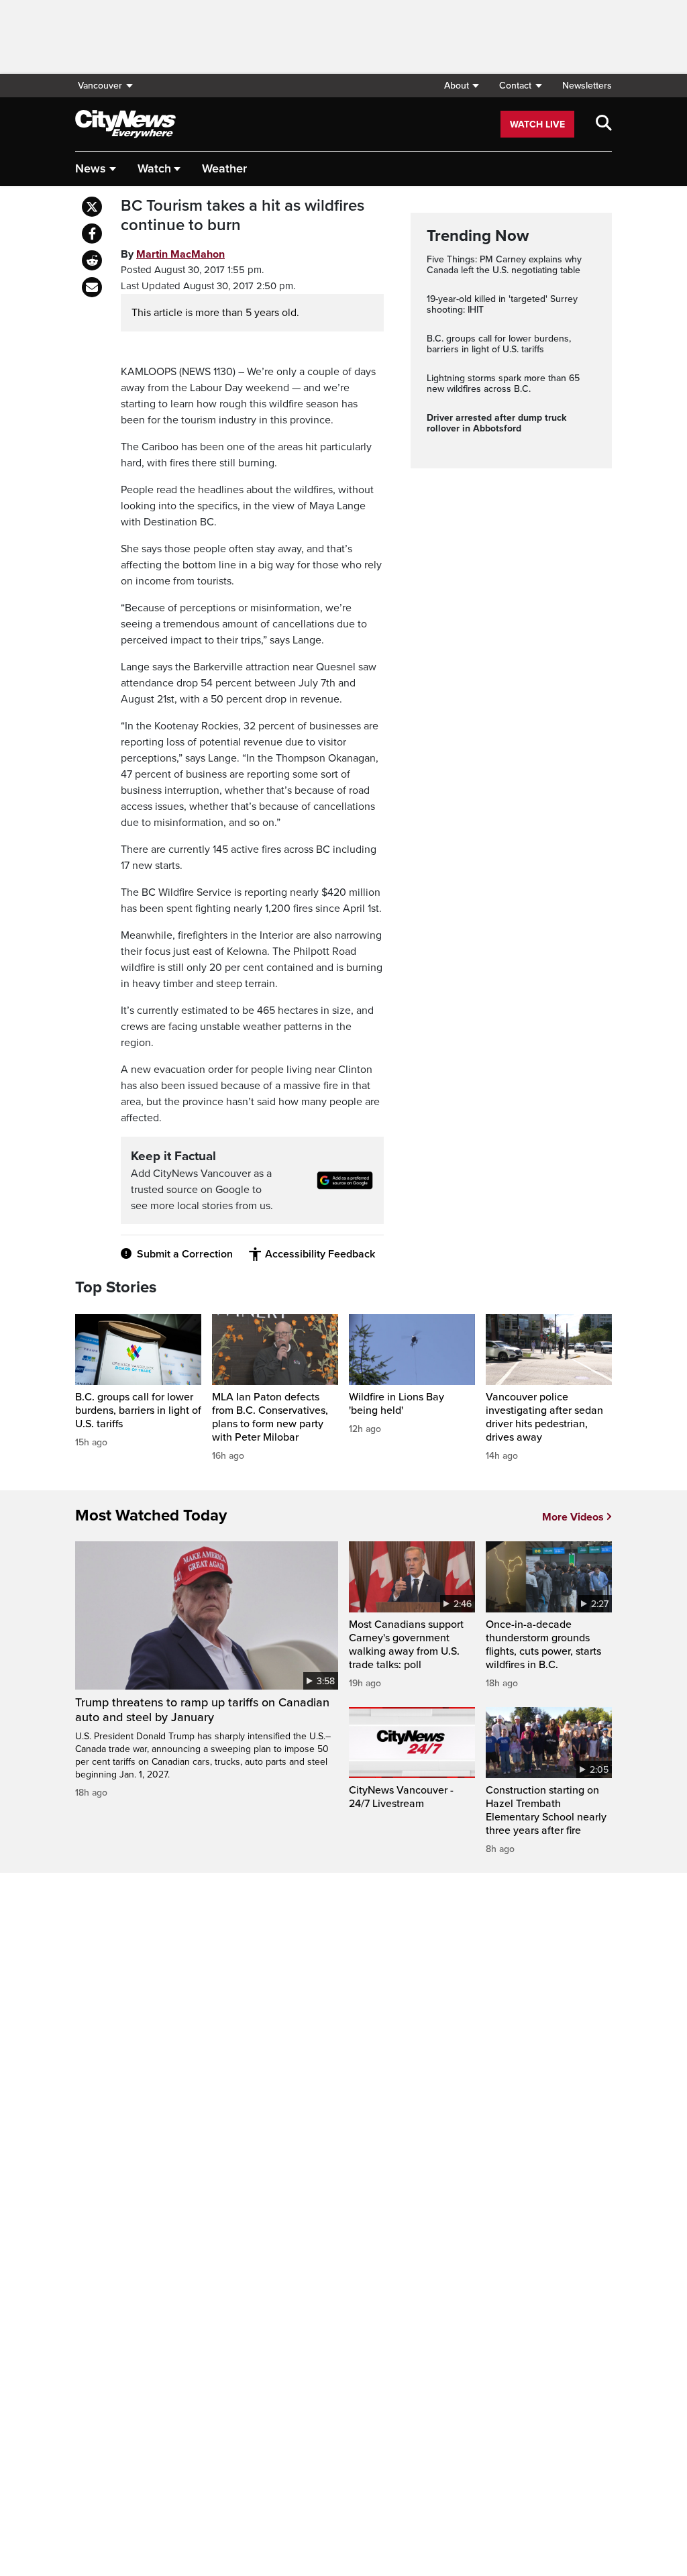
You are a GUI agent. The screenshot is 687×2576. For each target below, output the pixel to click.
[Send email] (92, 287)
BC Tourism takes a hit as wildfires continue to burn (243, 216)
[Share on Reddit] (92, 260)
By (173, 254)
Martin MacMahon (180, 254)
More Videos (573, 1517)
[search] (604, 124)
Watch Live (537, 124)
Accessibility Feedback (320, 1254)
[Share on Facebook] (92, 234)
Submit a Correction (185, 1254)
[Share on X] (92, 207)
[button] (461, 86)
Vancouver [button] (100, 86)
